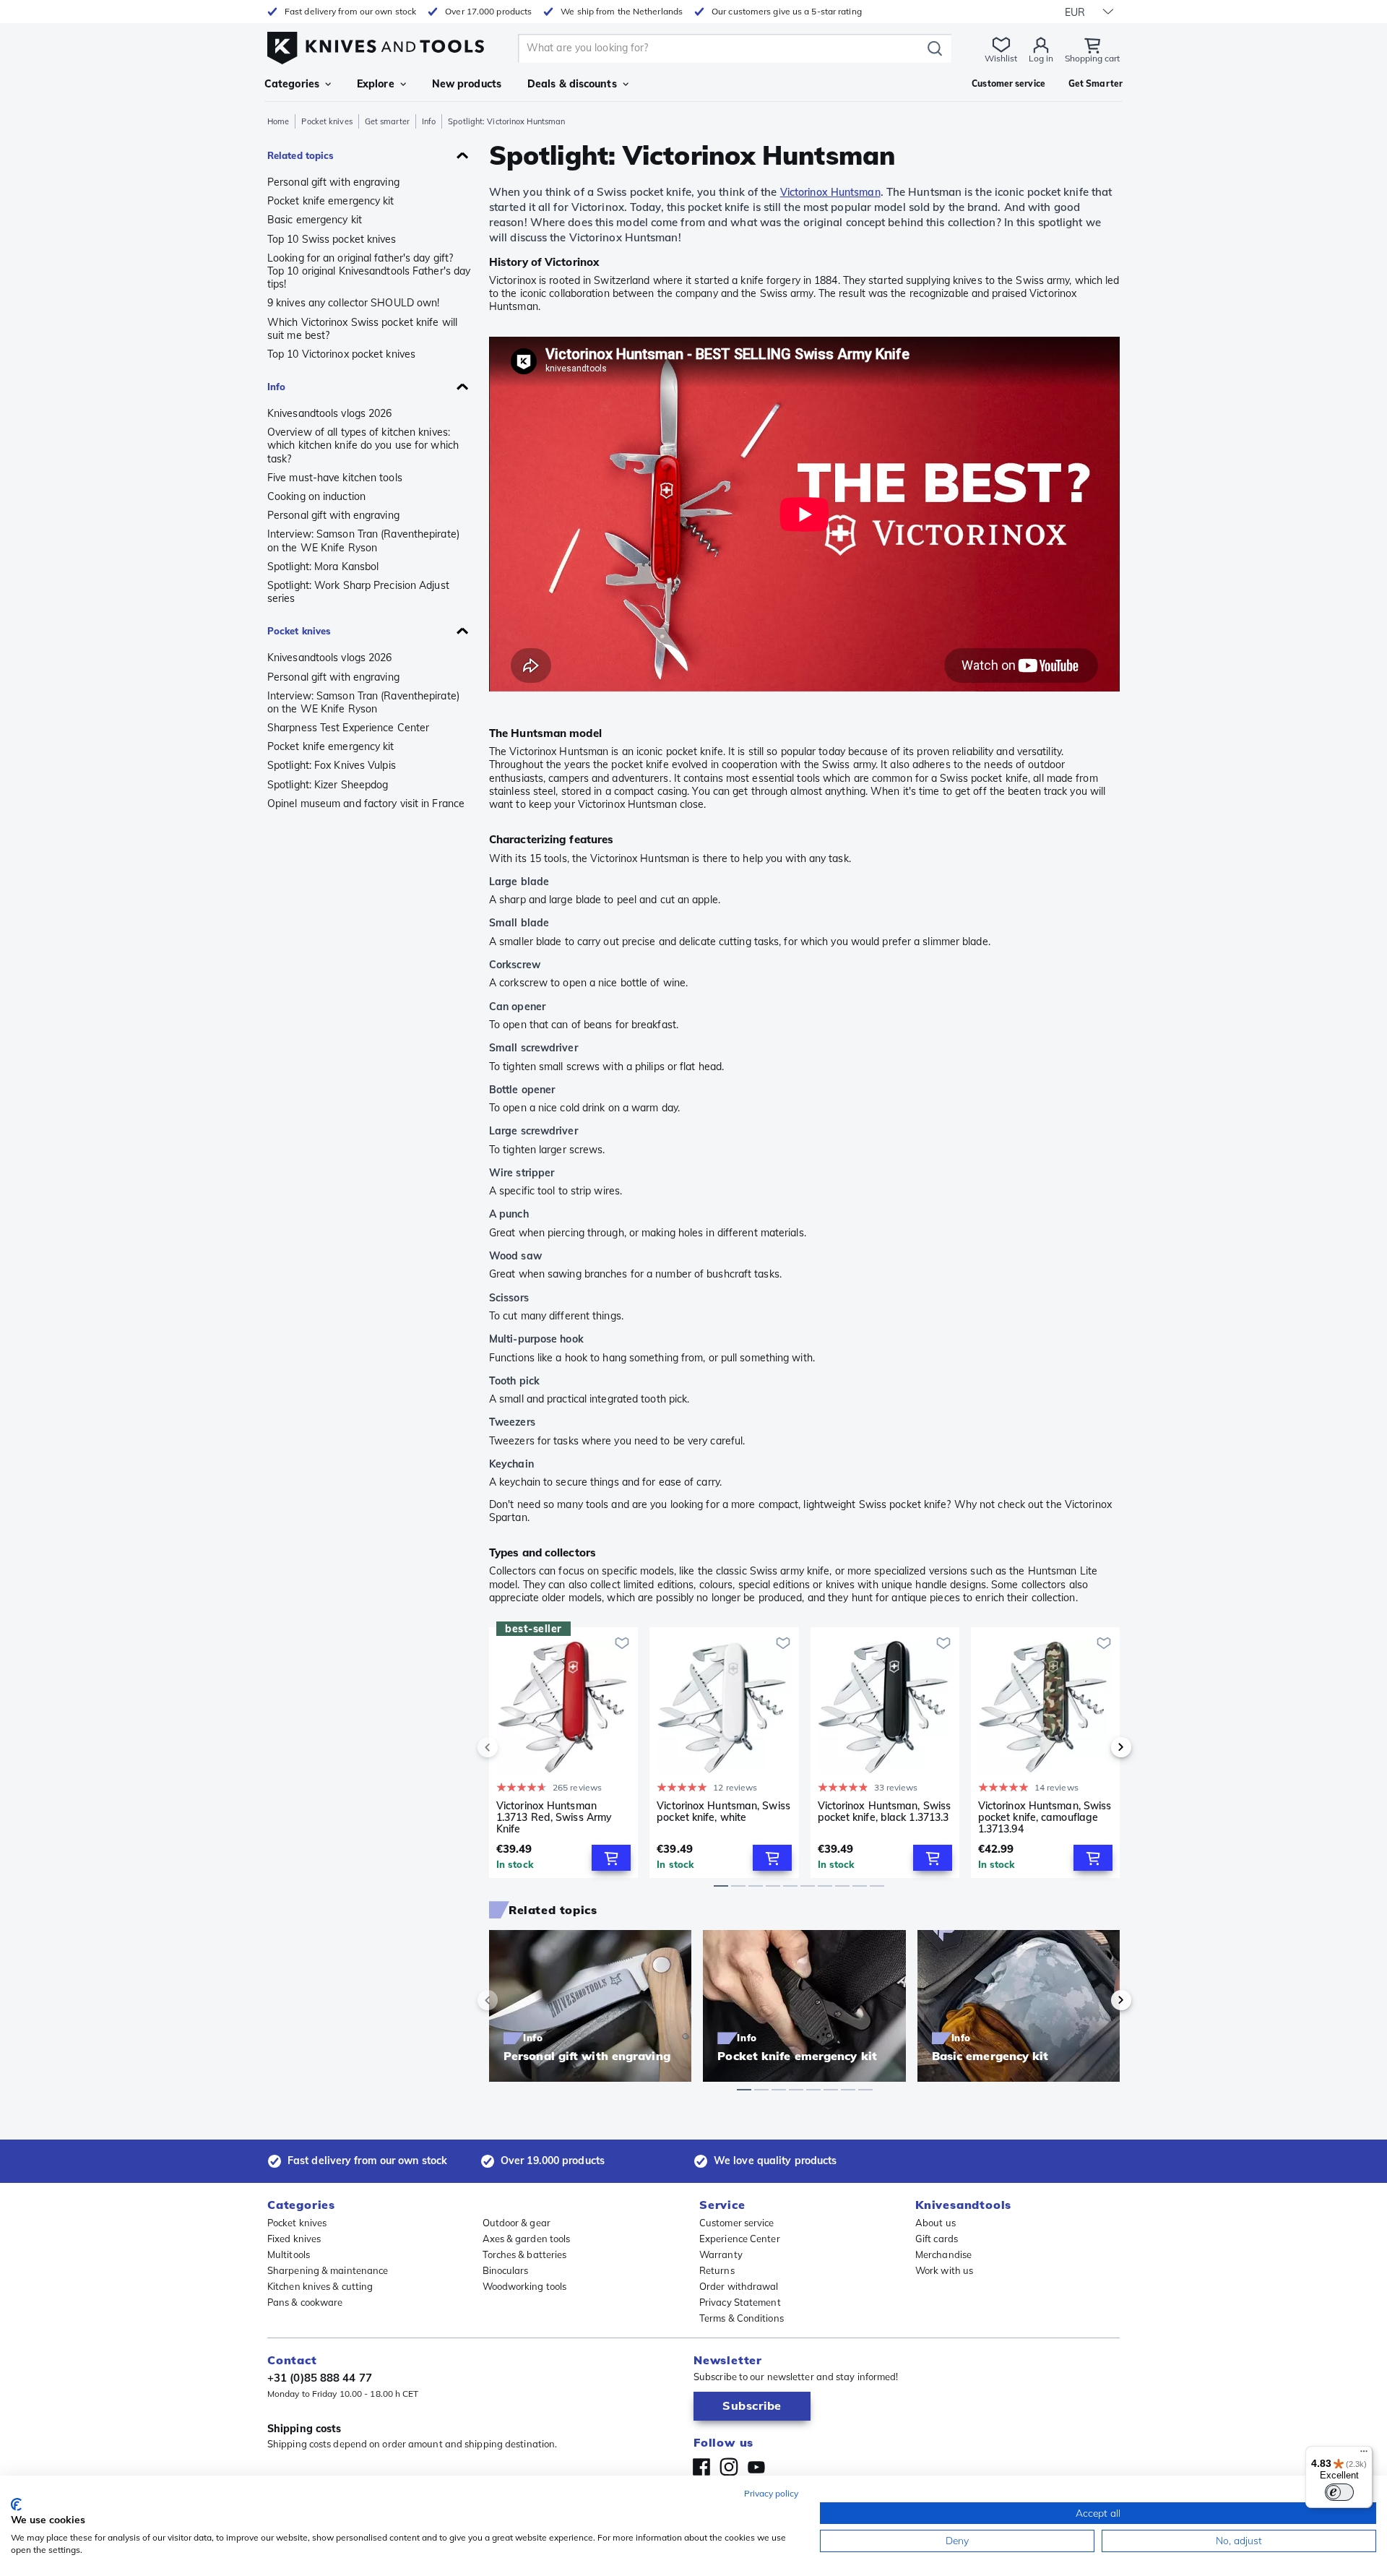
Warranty (721, 2254)
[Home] (376, 44)
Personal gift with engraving (333, 182)
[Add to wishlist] (622, 1643)
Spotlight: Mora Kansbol (323, 567)
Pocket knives (327, 121)
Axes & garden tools (527, 2239)
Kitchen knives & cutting (320, 2286)
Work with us (944, 2270)
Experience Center (740, 2239)
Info (429, 121)
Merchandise (943, 2254)
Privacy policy (771, 2493)
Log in (1041, 58)
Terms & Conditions (742, 2318)
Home (278, 121)
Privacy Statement (740, 2302)
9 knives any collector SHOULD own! (353, 303)
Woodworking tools (525, 2286)
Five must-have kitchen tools (335, 478)
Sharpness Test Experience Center (348, 728)
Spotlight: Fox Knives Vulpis (332, 765)
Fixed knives (294, 2239)
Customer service (737, 2223)
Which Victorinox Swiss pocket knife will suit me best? (362, 329)
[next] (1097, 1747)
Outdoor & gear (517, 2223)
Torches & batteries (525, 2254)
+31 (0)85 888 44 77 (320, 2378)
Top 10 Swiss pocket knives (332, 239)
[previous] (512, 1747)
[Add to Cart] (611, 1858)
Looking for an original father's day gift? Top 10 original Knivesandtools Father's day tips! (369, 271)
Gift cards (937, 2239)
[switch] (1339, 2492)
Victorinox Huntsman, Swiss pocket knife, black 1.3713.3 (885, 1812)
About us (936, 2223)
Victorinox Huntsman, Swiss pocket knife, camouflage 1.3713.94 (1045, 1817)
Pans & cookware (305, 2302)
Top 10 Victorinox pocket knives (341, 354)
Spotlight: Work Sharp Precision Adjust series (358, 592)
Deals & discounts (572, 84)
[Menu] (1364, 2455)
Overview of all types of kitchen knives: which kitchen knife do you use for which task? (363, 445)
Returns (717, 2270)
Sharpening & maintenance (328, 2270)
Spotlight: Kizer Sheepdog (328, 785)
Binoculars (506, 2270)
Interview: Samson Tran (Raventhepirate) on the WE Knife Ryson (363, 540)
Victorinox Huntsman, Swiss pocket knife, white (723, 1812)
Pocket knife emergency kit (331, 201)
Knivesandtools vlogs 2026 (330, 413)
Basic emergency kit (315, 220)
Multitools (289, 2254)
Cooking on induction (316, 496)
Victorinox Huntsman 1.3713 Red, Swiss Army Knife (554, 1817)
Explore (376, 84)
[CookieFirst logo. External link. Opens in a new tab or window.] (16, 2504)
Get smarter (387, 121)
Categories (292, 84)
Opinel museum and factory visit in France (366, 804)
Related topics (301, 155)
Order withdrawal (739, 2286)
